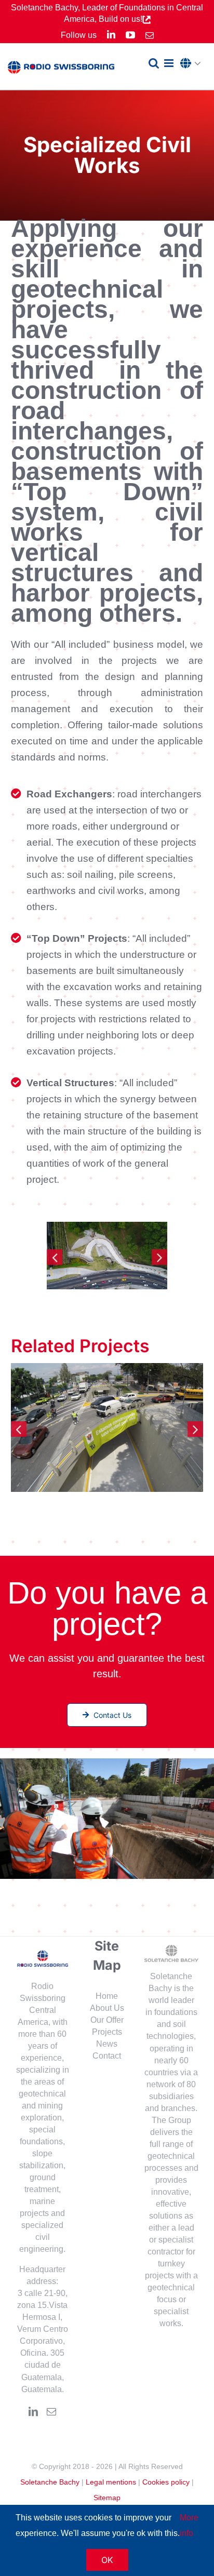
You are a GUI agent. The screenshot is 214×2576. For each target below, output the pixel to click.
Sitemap (107, 2498)
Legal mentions (111, 2482)
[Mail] (51, 2411)
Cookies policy (166, 2482)
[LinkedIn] (33, 2411)
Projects (107, 2032)
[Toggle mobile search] (154, 63)
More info (189, 2525)
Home (107, 1996)
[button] (193, 64)
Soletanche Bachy (50, 2482)
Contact (107, 2056)
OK (107, 2560)
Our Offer (107, 2020)
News (107, 2044)
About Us (107, 2008)
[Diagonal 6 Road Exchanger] (107, 1427)
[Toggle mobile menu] (170, 63)
